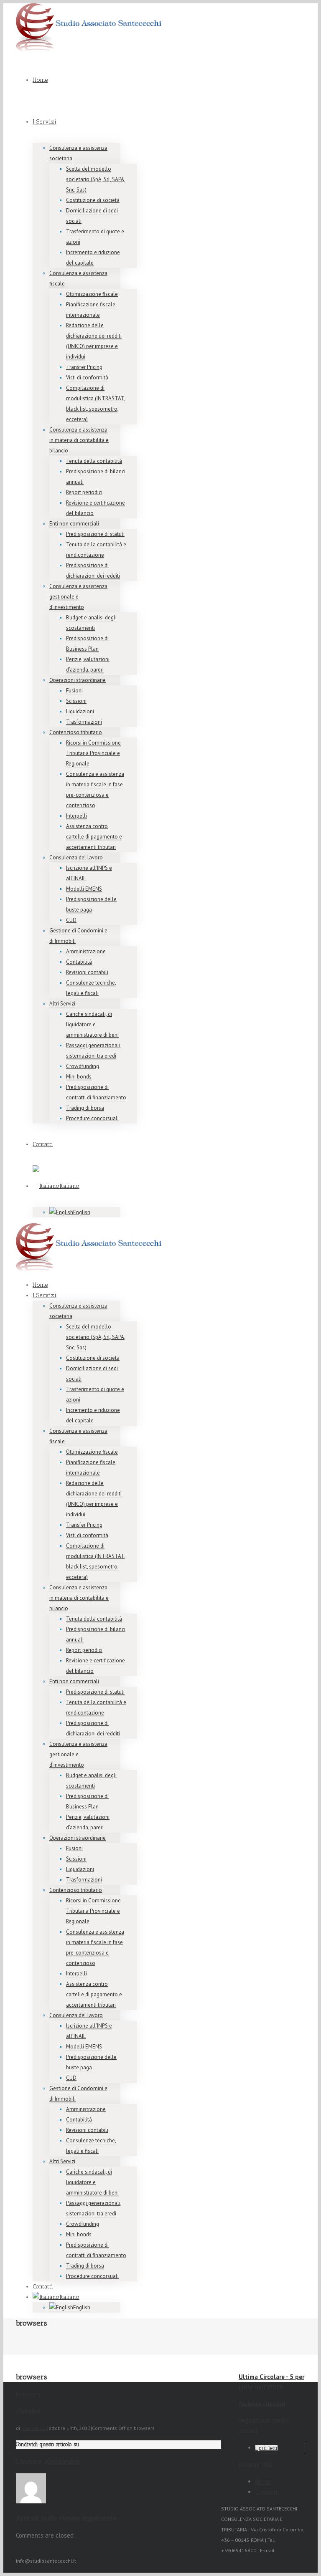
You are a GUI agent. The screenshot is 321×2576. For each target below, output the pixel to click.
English (82, 1212)
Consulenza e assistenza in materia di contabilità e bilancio (79, 440)
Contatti (43, 1144)
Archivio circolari (262, 2404)
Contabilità (79, 962)
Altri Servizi (62, 1004)
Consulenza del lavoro (76, 857)
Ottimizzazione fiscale (92, 294)
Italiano (69, 1186)
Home (40, 80)
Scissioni (76, 701)
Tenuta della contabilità (94, 461)
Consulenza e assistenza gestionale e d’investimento (78, 597)
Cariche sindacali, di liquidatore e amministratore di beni (92, 1024)
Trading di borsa (85, 1108)
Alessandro (34, 2428)
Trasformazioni (84, 722)
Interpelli (76, 816)
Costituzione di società (93, 200)
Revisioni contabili (87, 972)
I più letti (266, 2448)
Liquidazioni (80, 711)
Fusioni (74, 691)
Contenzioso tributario (76, 732)
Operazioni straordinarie (78, 680)
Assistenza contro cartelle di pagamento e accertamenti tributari (94, 837)
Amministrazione (86, 951)
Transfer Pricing (84, 367)
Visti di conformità (87, 378)
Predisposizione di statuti (95, 534)
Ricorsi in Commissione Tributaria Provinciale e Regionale (93, 753)
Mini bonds (79, 1077)
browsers (28, 2394)
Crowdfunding (83, 1066)
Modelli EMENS (84, 889)
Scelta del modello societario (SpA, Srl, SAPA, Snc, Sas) (96, 179)
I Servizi (45, 122)
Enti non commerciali (74, 524)
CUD (71, 920)
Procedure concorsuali (92, 1118)
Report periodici (84, 492)
